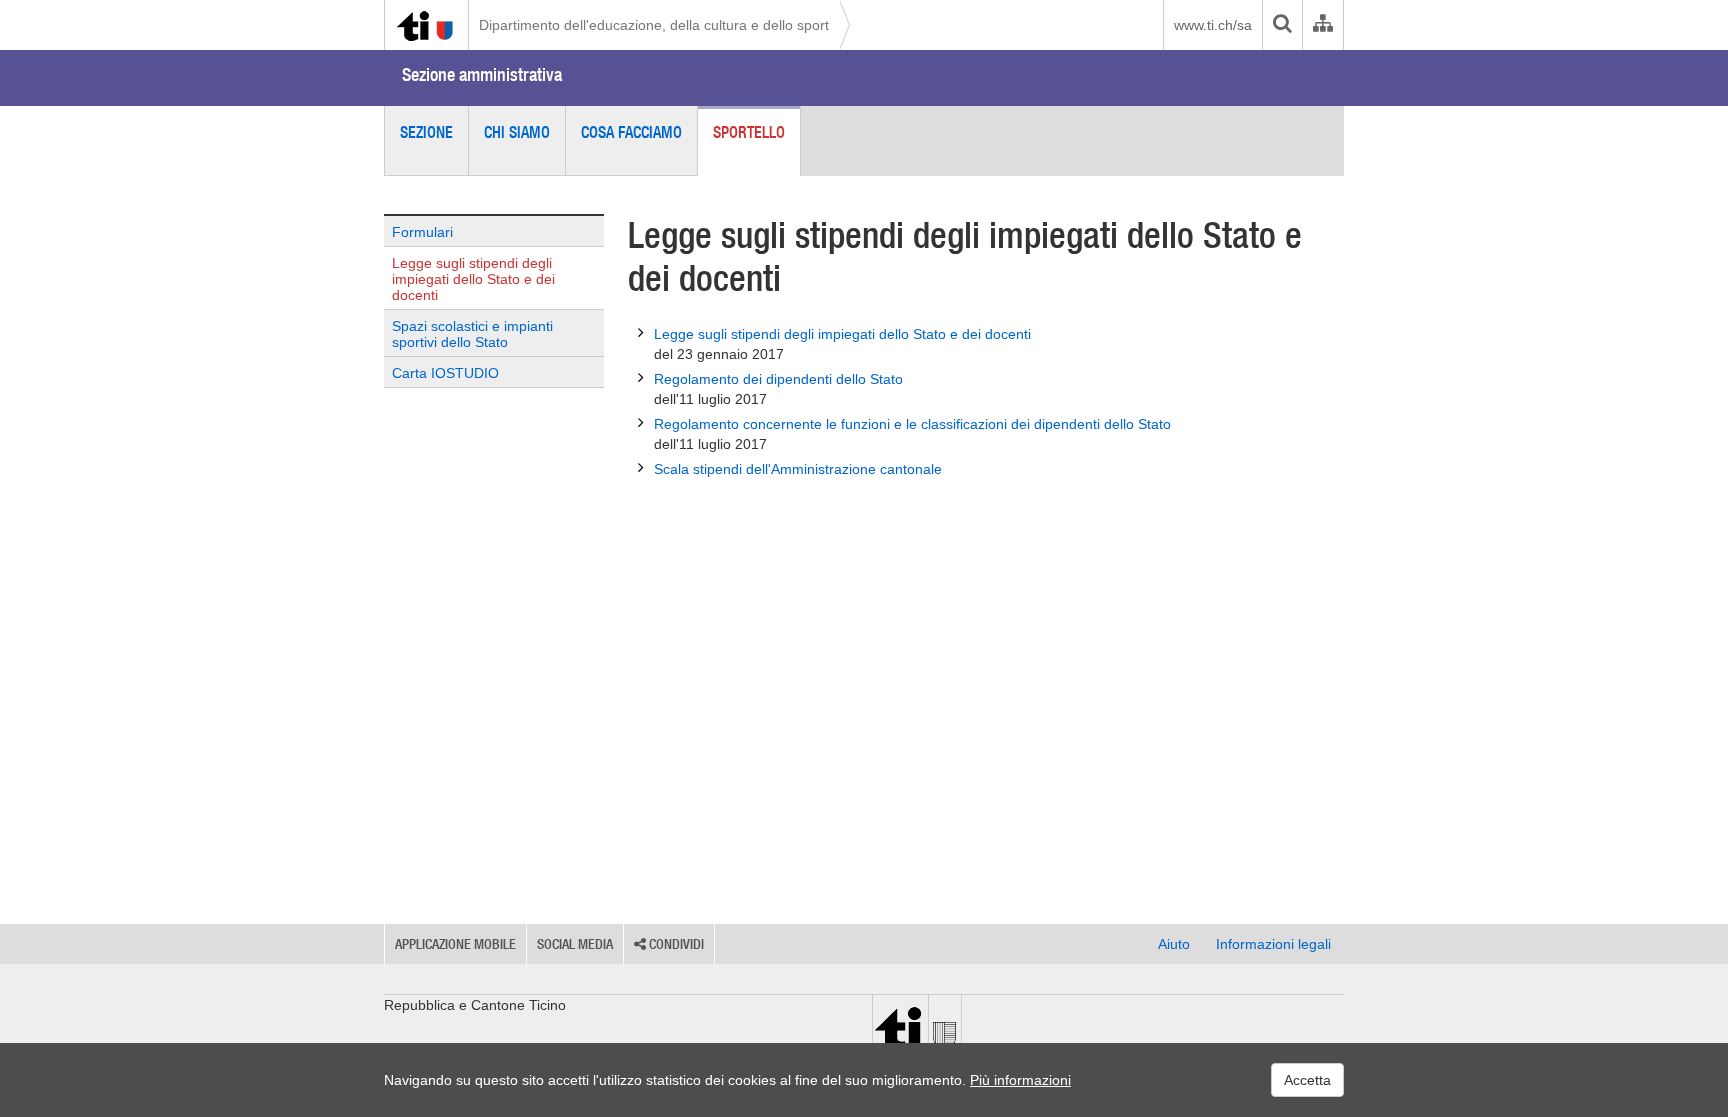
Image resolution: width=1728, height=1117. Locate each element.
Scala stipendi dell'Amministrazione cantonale (798, 469)
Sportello (749, 132)
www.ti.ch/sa (1213, 25)
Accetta (1307, 1080)
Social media (575, 944)
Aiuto (1174, 944)
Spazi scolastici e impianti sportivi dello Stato (472, 334)
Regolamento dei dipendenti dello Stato (778, 389)
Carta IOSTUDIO (445, 373)
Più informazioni (1020, 1080)
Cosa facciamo (631, 132)
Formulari (422, 232)
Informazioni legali (1273, 944)
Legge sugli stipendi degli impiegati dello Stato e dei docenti (473, 279)
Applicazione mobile (455, 944)
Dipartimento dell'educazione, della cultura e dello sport (654, 25)
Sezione (426, 132)
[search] (1282, 25)
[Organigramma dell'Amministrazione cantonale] (1322, 25)
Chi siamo (517, 132)
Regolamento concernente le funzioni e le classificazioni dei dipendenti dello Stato (912, 434)
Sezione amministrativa (482, 74)
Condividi (675, 944)
